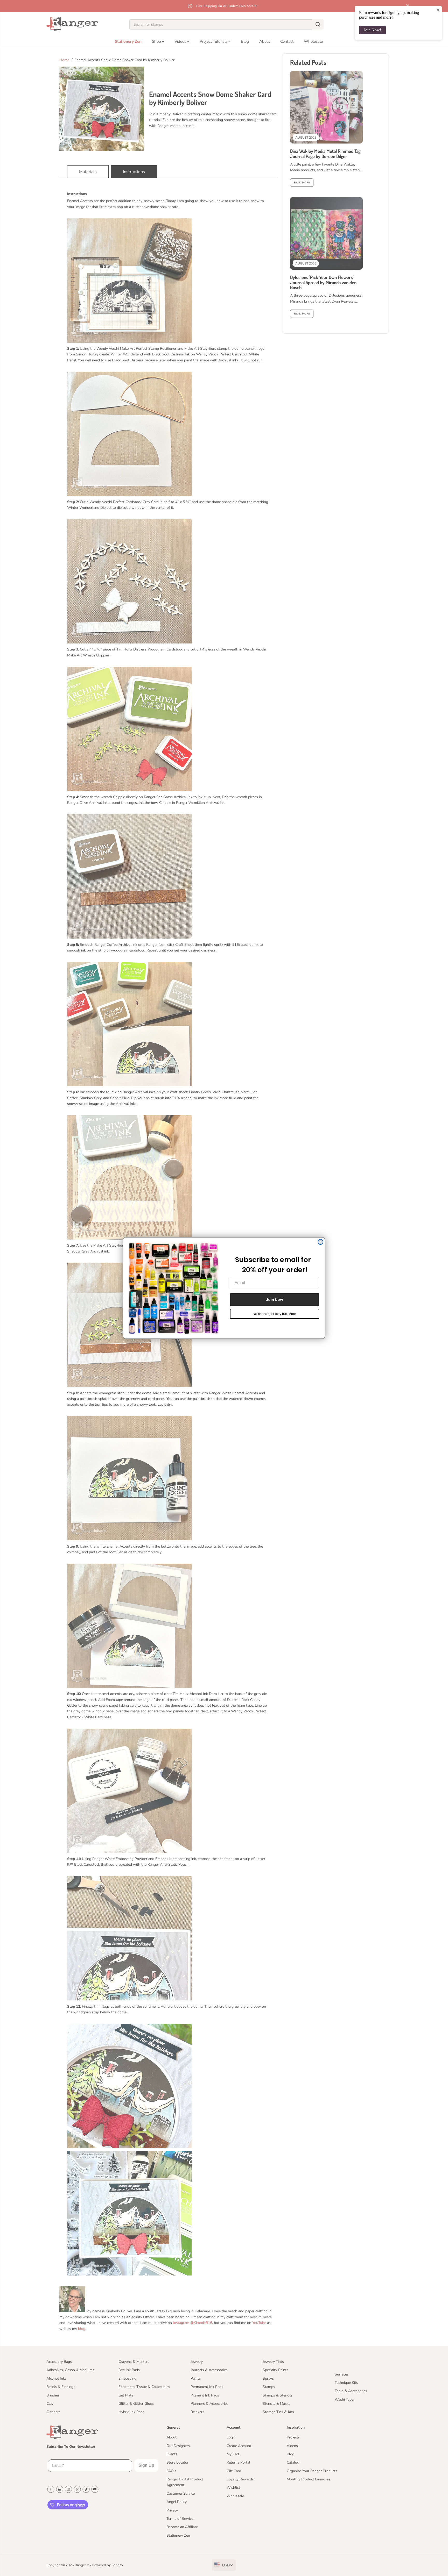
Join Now (275, 1300)
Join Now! (372, 30)
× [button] (438, 10)
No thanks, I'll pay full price (275, 1314)
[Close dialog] (320, 1242)
